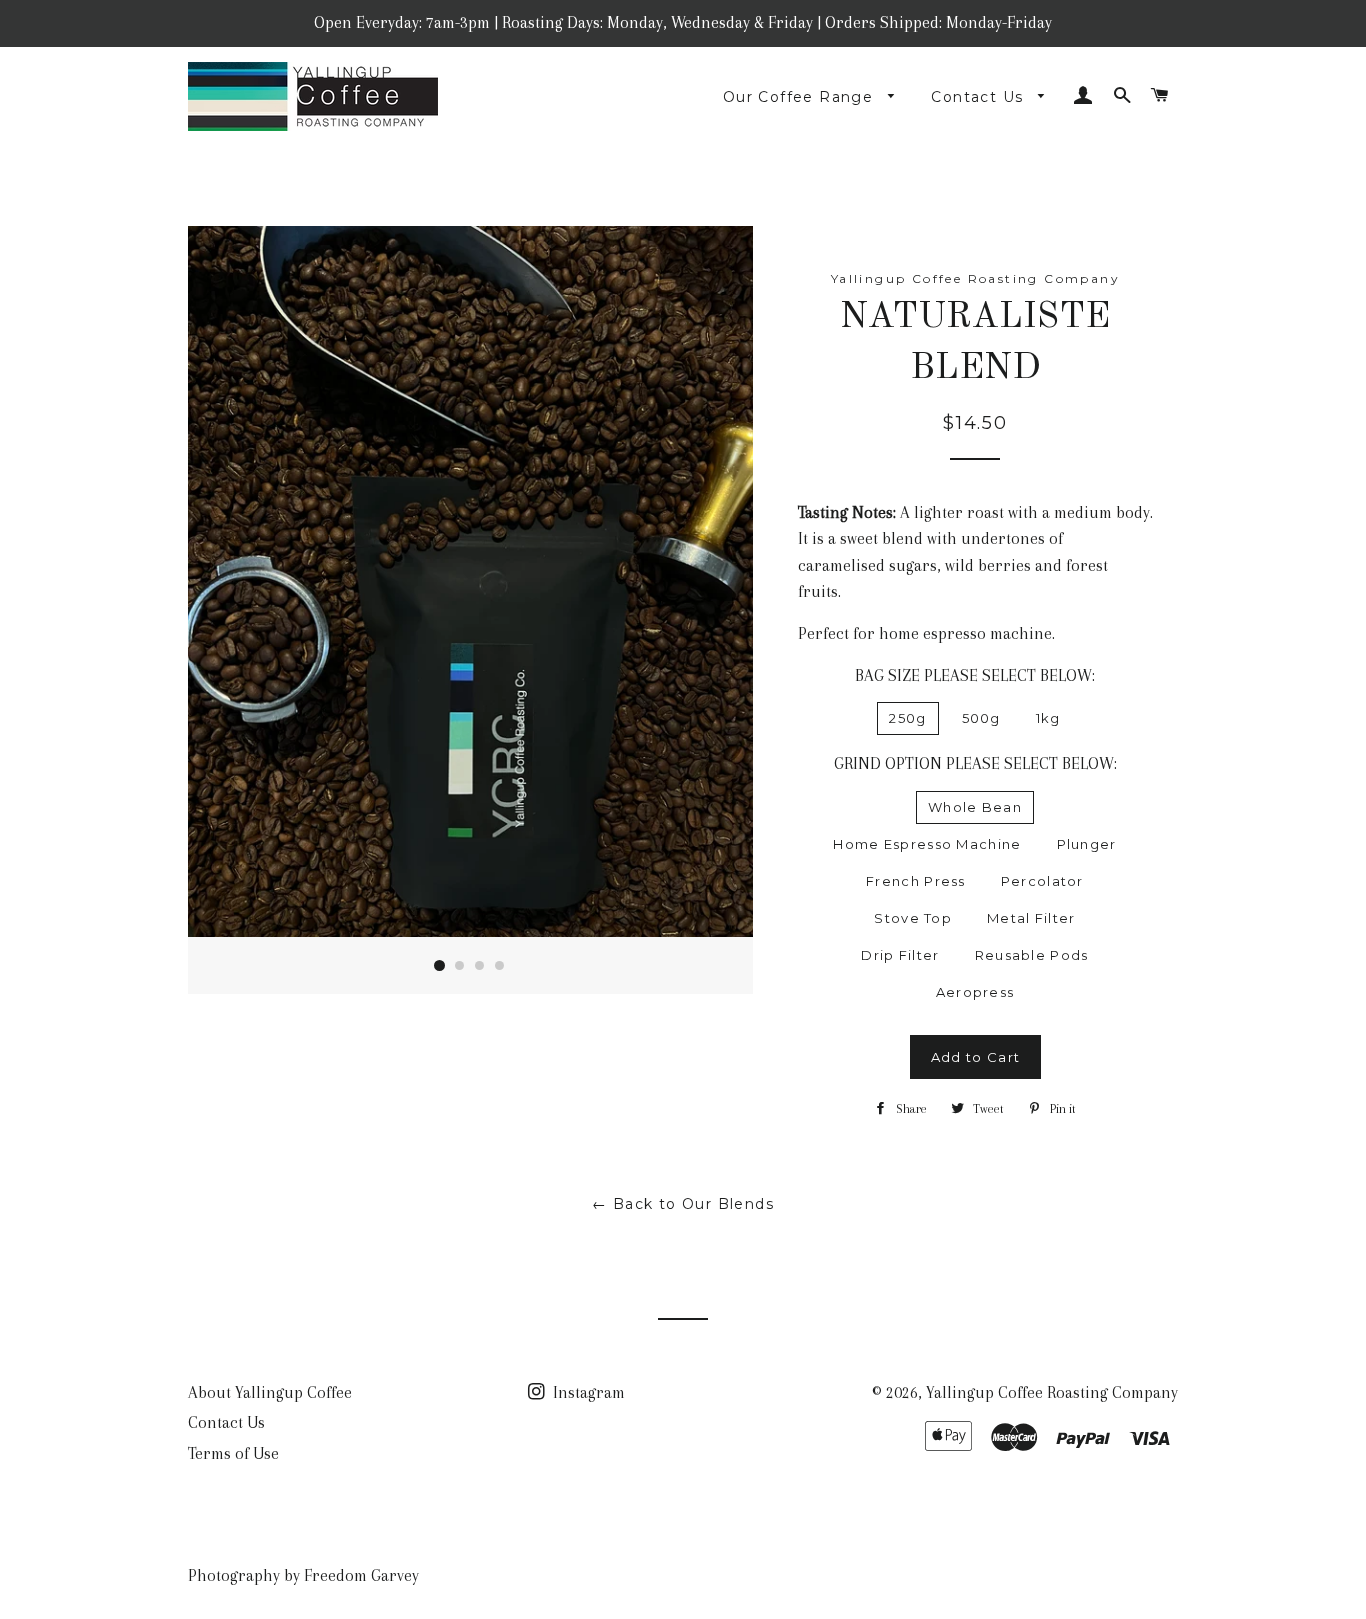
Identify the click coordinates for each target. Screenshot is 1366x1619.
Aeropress (975, 992)
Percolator (1042, 881)
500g (981, 718)
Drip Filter (900, 955)
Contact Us (979, 97)
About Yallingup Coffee (270, 1392)
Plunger (1087, 844)
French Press (916, 881)
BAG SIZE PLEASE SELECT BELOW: (975, 675)
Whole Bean (975, 807)
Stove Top (913, 918)
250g (907, 718)
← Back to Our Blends (683, 1204)
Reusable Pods (1032, 955)
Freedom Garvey (361, 1575)
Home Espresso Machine (927, 844)
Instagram (587, 1392)
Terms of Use (233, 1453)
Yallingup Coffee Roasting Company (1052, 1392)
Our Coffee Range (801, 97)
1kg (1048, 718)
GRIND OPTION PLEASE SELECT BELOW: (975, 763)
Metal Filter (1031, 918)
